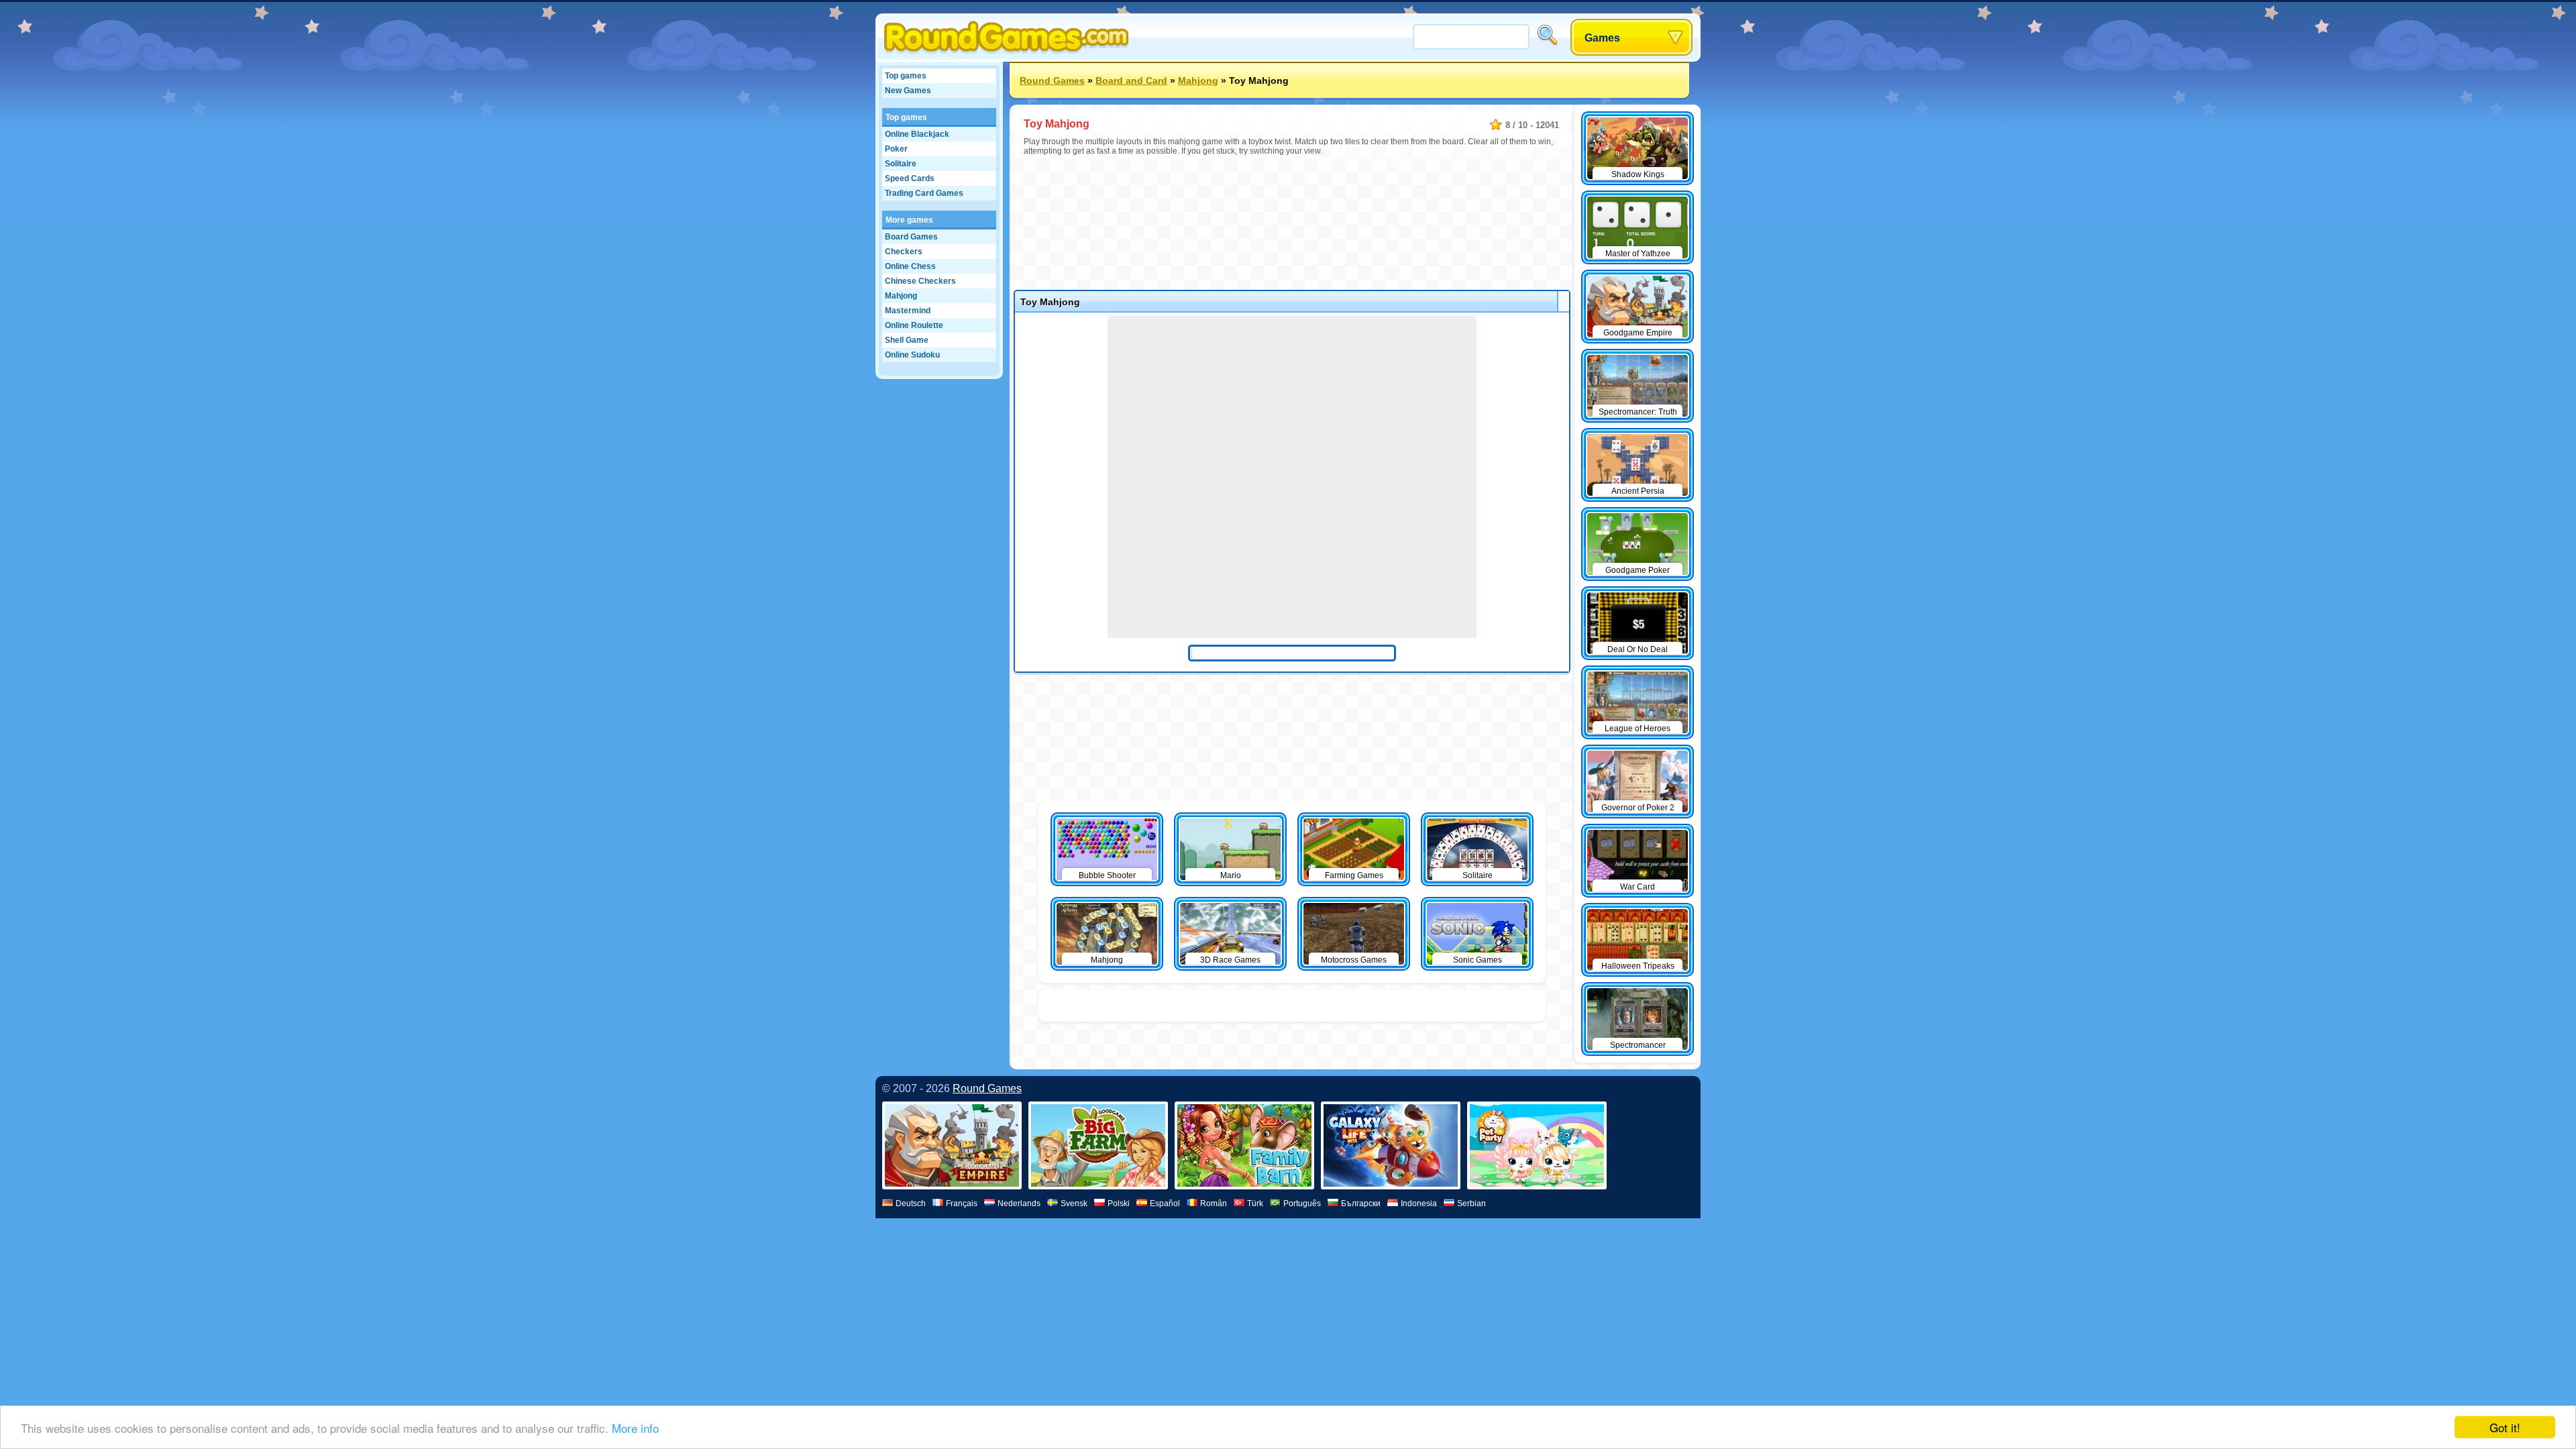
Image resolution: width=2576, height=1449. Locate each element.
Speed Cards (910, 178)
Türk (1255, 1203)
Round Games (1052, 80)
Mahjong (901, 296)
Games (1602, 38)
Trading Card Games (924, 193)
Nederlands (1019, 1203)
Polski (1119, 1203)
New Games (908, 91)
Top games (906, 76)
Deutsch (911, 1203)
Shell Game (907, 340)
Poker (896, 149)
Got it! (2505, 1427)
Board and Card (1131, 80)
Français (962, 1203)
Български (1361, 1203)
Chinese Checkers (920, 281)
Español (1165, 1203)
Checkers (904, 252)
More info (635, 1428)
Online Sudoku (912, 355)
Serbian (1471, 1203)
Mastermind (908, 311)
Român (1214, 1203)
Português (1302, 1203)
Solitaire (901, 164)
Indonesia (1419, 1203)
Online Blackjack (917, 134)
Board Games (911, 237)
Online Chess (910, 266)
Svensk (1074, 1203)
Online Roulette (914, 325)
